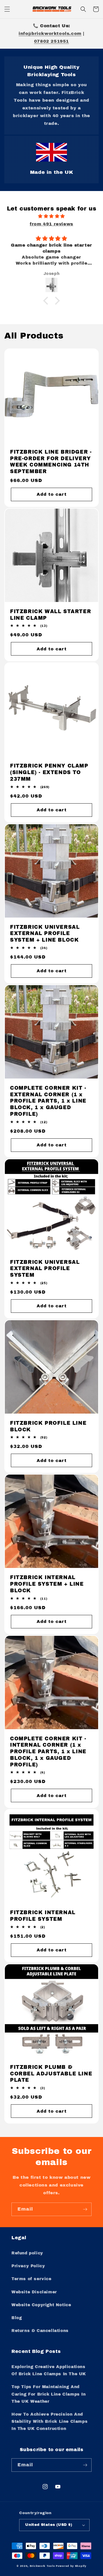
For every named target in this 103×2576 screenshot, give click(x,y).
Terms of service (31, 2279)
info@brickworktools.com (50, 34)
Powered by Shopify (71, 2566)
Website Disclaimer (34, 2292)
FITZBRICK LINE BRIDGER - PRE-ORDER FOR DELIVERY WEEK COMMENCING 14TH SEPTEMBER (51, 462)
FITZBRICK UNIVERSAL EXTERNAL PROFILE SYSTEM (45, 1269)
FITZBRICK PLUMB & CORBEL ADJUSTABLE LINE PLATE (51, 2074)
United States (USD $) (49, 2525)
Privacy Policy (28, 2266)
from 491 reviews (51, 224)
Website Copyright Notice (41, 2305)
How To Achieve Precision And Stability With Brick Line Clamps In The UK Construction (49, 2421)
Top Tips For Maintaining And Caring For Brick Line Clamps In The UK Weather (49, 2394)
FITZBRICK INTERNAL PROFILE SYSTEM (43, 1916)
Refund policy (27, 2253)
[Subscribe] (85, 2209)
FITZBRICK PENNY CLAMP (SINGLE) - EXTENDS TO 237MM (49, 773)
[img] (51, 216)
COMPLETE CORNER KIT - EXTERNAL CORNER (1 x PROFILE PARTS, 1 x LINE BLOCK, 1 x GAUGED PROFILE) (48, 1101)
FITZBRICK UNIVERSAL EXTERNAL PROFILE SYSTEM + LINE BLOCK (45, 934)
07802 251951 (51, 41)
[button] (7, 9)
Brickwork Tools (42, 2566)
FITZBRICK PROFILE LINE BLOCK (48, 1426)
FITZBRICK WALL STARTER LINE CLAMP (50, 615)
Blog (17, 2318)
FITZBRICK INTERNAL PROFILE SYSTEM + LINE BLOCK (47, 1584)
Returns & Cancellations (40, 2331)
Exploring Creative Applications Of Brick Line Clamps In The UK (49, 2370)
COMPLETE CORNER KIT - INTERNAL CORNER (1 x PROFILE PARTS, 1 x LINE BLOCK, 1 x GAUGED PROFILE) (48, 1752)
